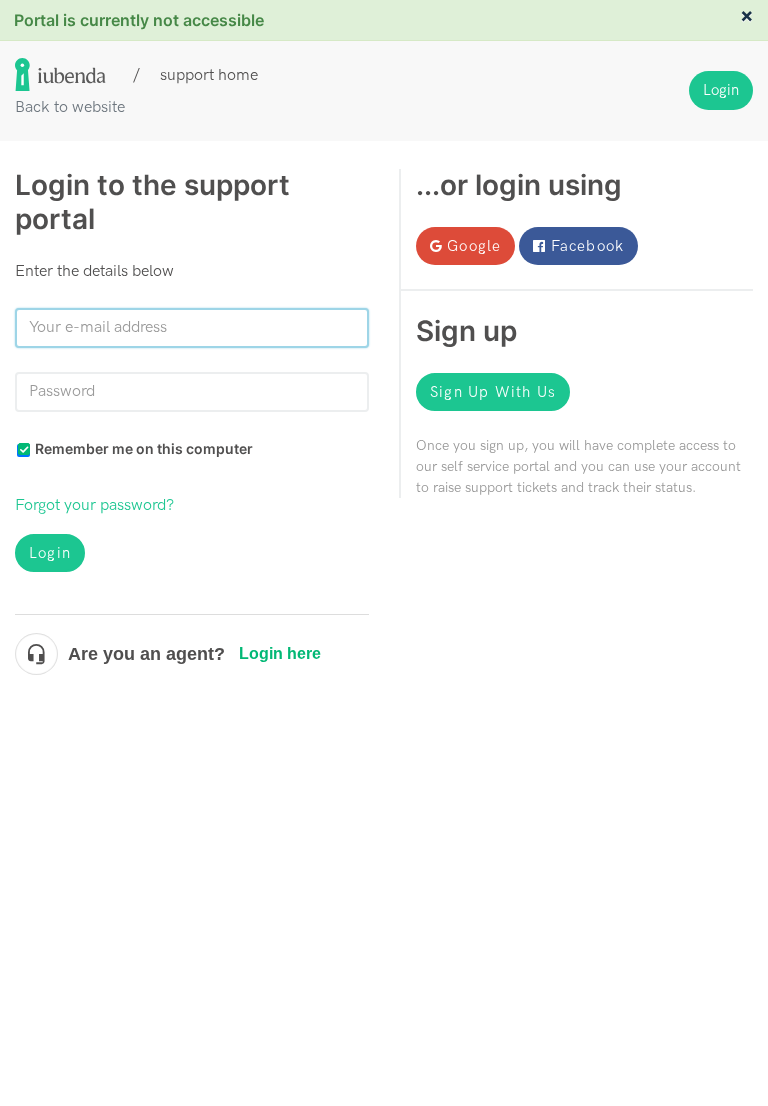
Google (474, 246)
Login (50, 553)
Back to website (70, 107)
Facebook (588, 246)
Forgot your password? (94, 505)
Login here (280, 653)
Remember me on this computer (144, 448)
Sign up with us (493, 392)
